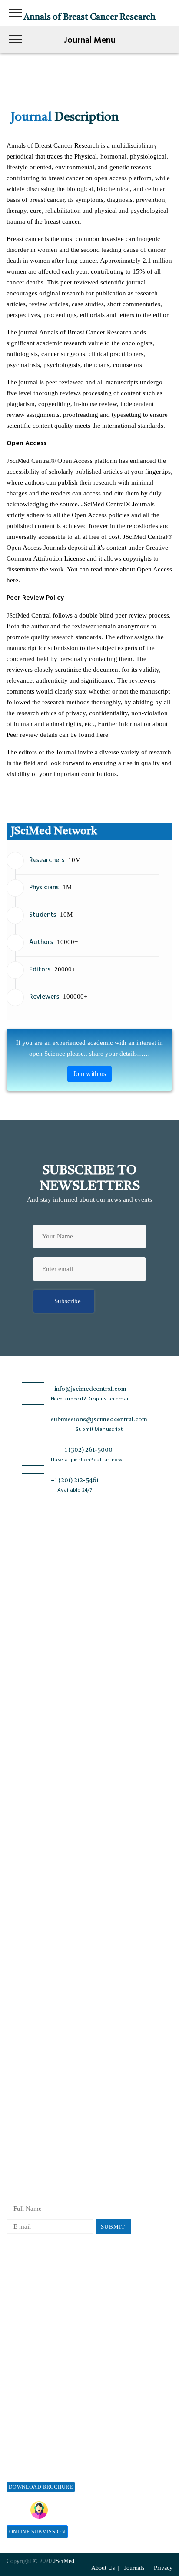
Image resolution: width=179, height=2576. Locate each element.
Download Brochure (41, 2487)
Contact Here (122, 2510)
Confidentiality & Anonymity (47, 2024)
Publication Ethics (32, 2010)
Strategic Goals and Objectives (49, 1600)
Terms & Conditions (34, 1967)
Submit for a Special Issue (43, 2471)
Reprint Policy (27, 2334)
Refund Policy (26, 2306)
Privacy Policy (27, 1938)
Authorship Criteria (33, 2053)
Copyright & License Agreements (52, 1953)
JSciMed (64, 2561)
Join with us (89, 1074)
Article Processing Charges (43, 2277)
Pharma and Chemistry (38, 1865)
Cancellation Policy (33, 2110)
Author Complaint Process (43, 2096)
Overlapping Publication (40, 2125)
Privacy (163, 2568)
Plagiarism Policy (31, 2082)
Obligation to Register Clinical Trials (58, 2039)
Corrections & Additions (40, 2139)
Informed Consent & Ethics (44, 1996)
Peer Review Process (35, 2067)
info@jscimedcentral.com (90, 1389)
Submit (113, 2227)
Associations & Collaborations (48, 2377)
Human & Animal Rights (40, 1981)
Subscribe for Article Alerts (45, 1585)
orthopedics (22, 1851)
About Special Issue (34, 2428)
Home (15, 1557)
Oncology (20, 1836)
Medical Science (29, 1808)
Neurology (21, 1822)
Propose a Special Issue (39, 2442)
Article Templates (31, 2169)
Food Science (25, 1779)
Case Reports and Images (41, 1750)
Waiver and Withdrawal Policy (48, 2291)
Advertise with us (31, 2349)
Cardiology (22, 1736)
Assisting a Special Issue (40, 2456)
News (14, 1643)
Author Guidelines (32, 2153)
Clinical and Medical (35, 1765)
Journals (18, 1614)
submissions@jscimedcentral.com (99, 1420)
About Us (20, 1571)
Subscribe (68, 1301)
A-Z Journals (24, 1707)
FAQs (14, 1657)
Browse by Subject (32, 1722)
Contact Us (22, 1628)
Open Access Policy (33, 1924)
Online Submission (37, 2532)
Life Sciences (25, 1793)
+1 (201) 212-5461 (75, 1480)
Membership (23, 2320)
